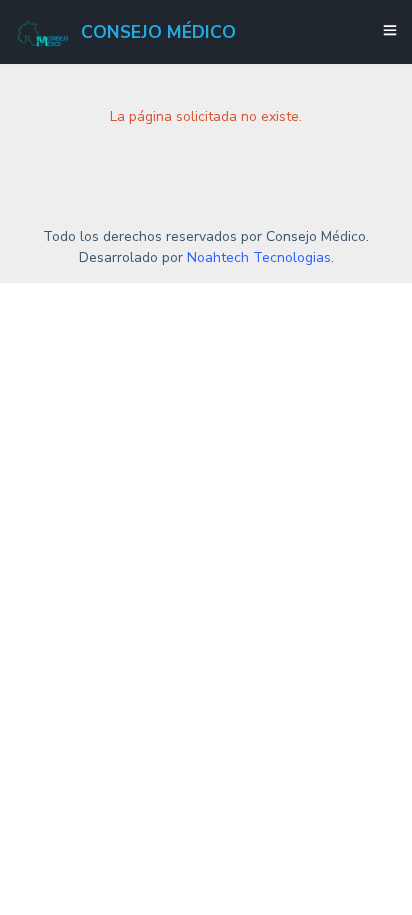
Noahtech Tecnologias (259, 257)
